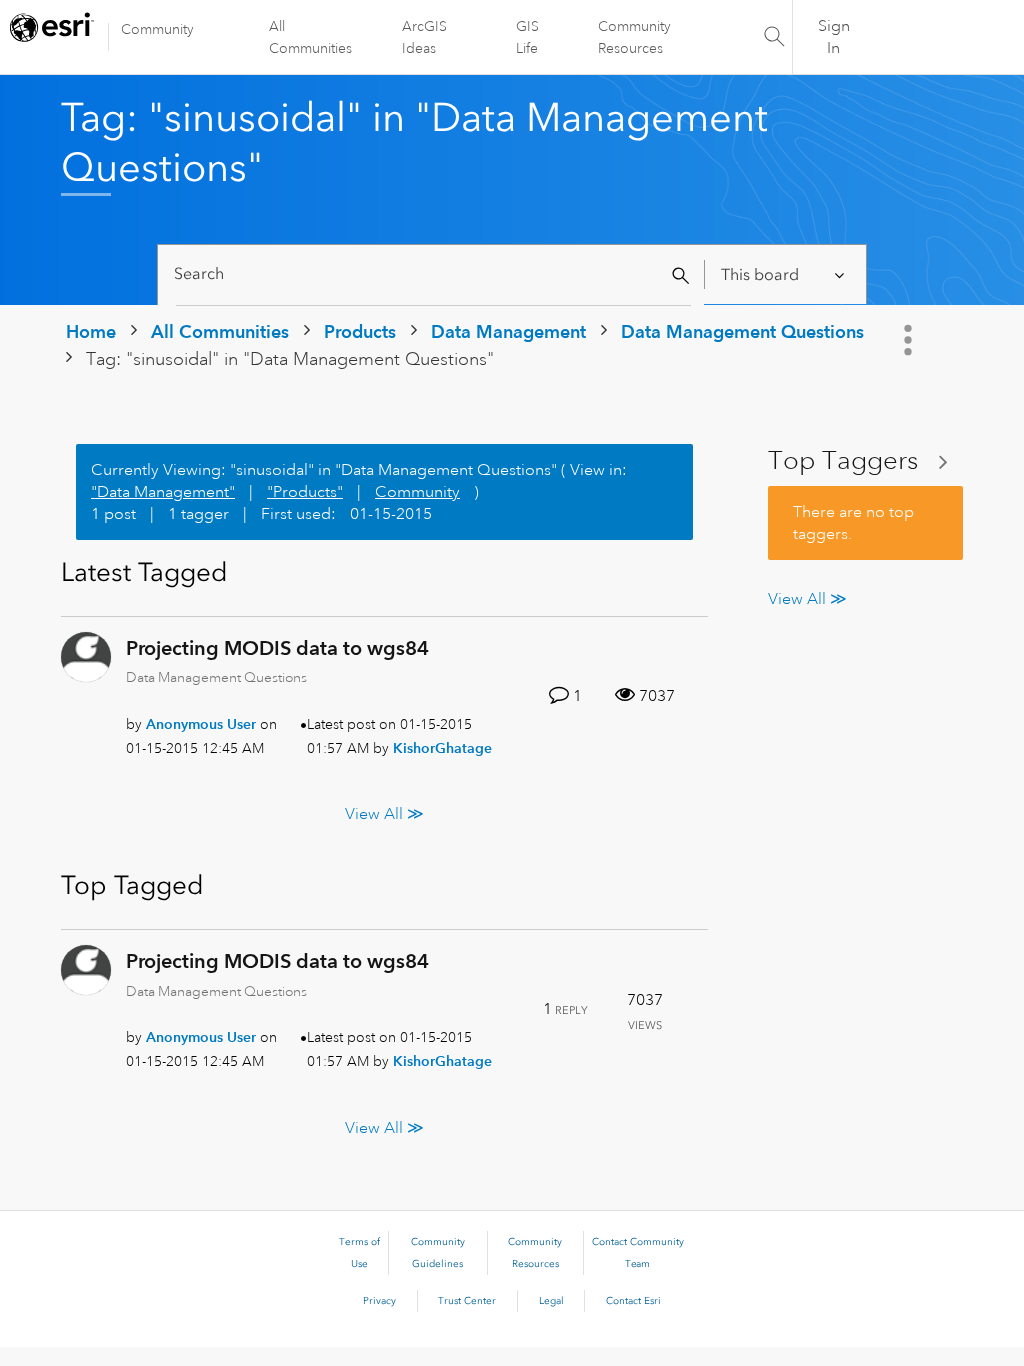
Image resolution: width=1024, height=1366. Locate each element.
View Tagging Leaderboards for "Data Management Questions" (866, 461)
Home (91, 331)
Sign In (834, 37)
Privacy (379, 1301)
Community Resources (634, 37)
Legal (551, 1301)
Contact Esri (633, 1301)
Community (157, 29)
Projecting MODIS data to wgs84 (277, 648)
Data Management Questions (742, 331)
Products (360, 331)
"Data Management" (163, 492)
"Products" (305, 492)
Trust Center (467, 1301)
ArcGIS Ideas (424, 37)
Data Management (508, 331)
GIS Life (527, 37)
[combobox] (433, 274)
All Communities (310, 37)
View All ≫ (384, 814)
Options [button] (910, 340)
